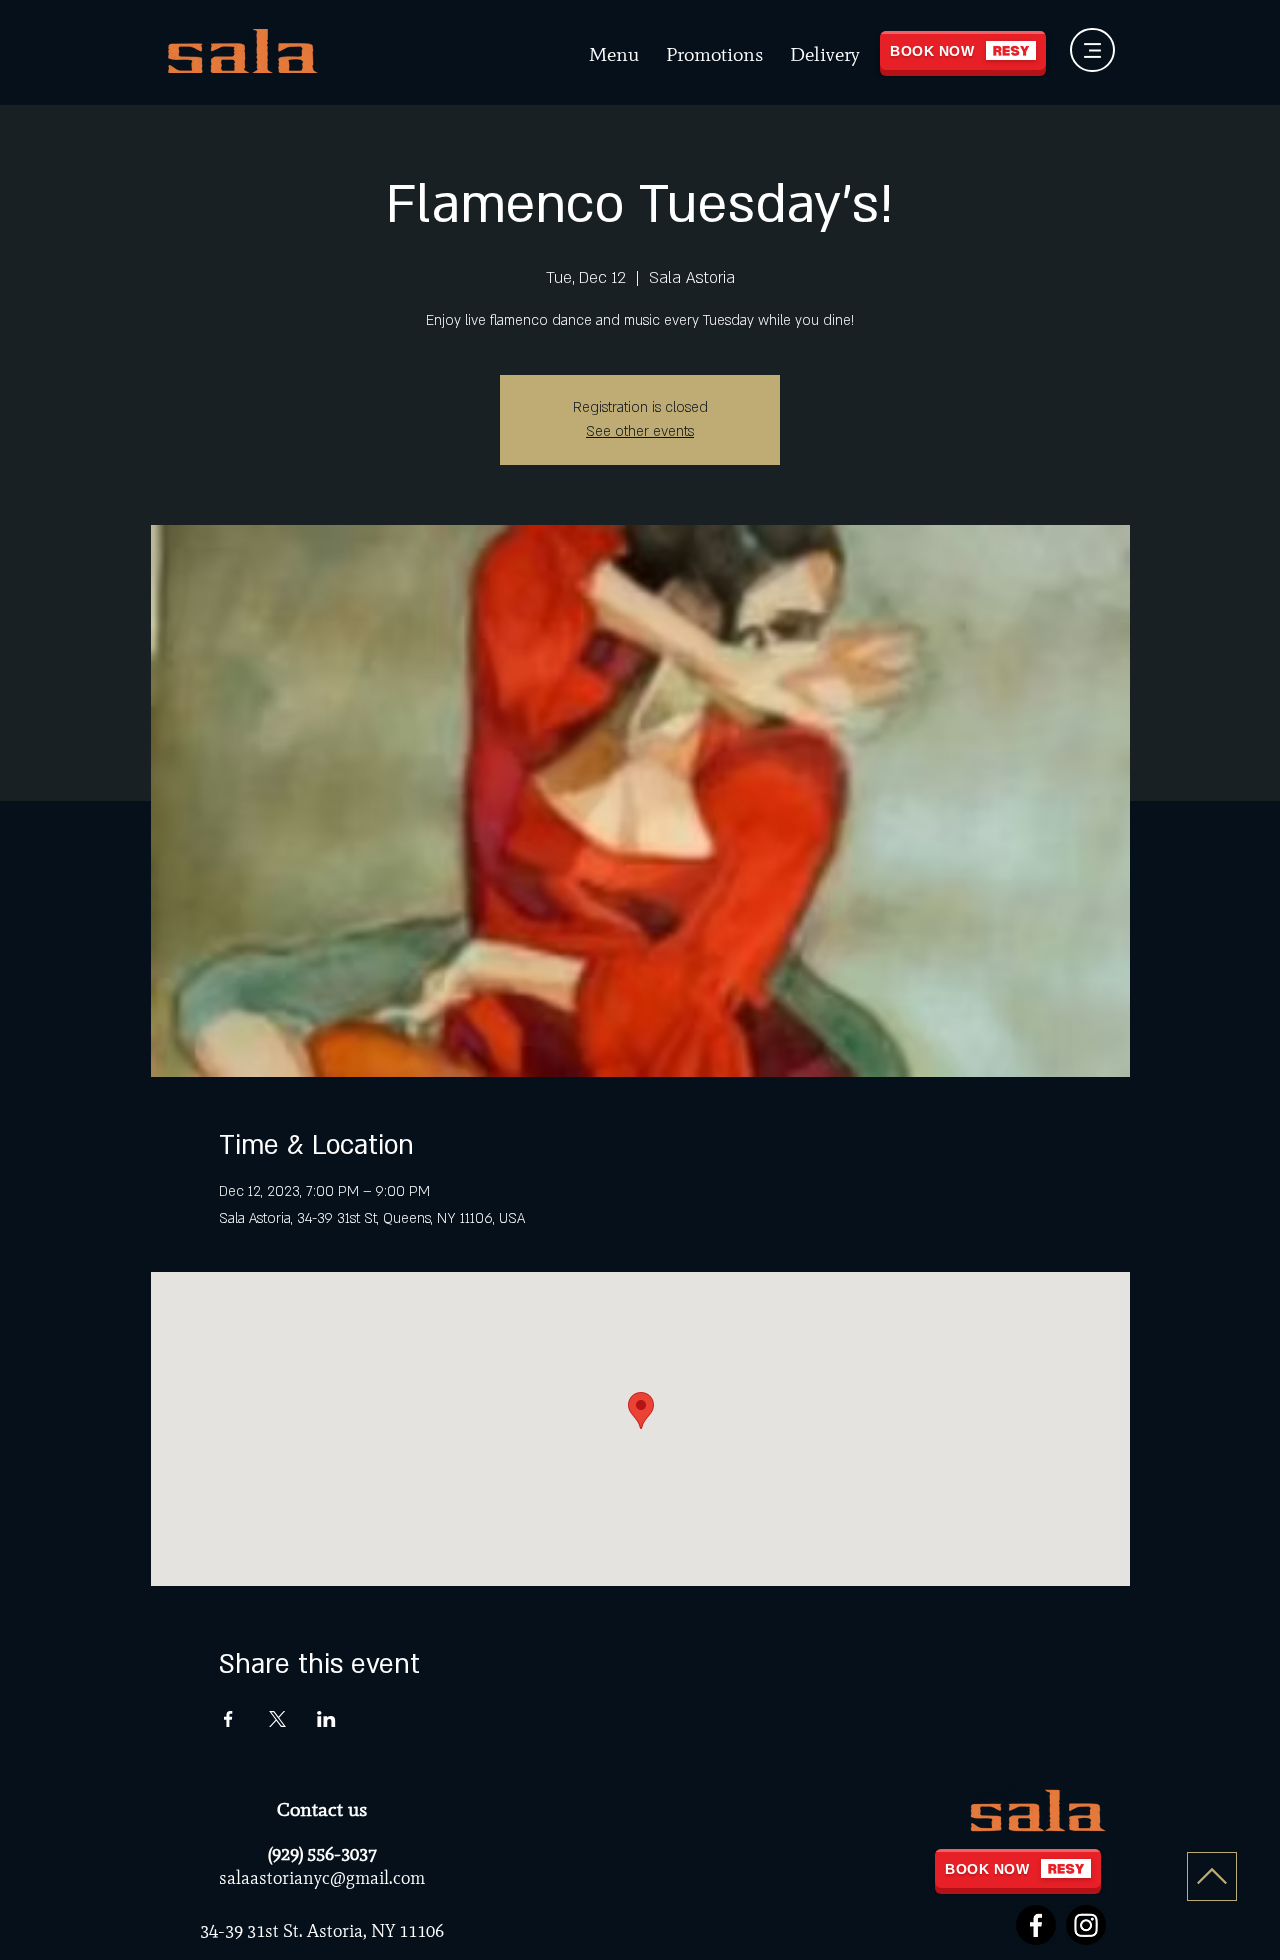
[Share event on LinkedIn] (326, 1719)
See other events (640, 431)
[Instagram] (1086, 1925)
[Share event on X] (277, 1719)
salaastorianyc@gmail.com (322, 1878)
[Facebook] (1036, 1925)
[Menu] (1092, 50)
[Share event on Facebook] (228, 1719)
